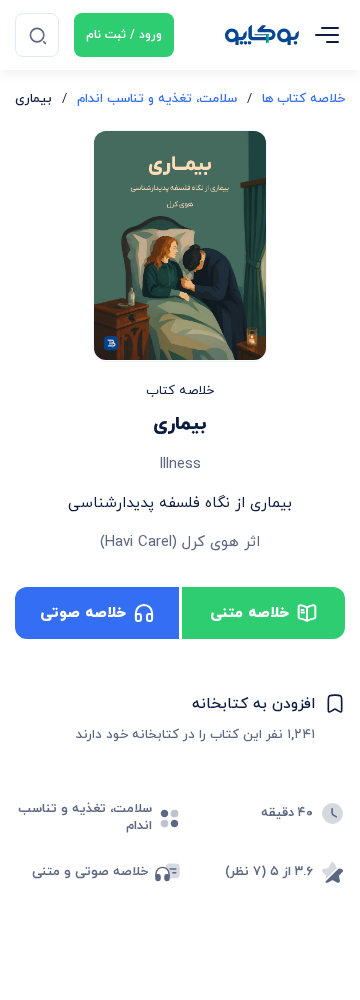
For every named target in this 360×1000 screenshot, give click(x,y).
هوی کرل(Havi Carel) (169, 542)
